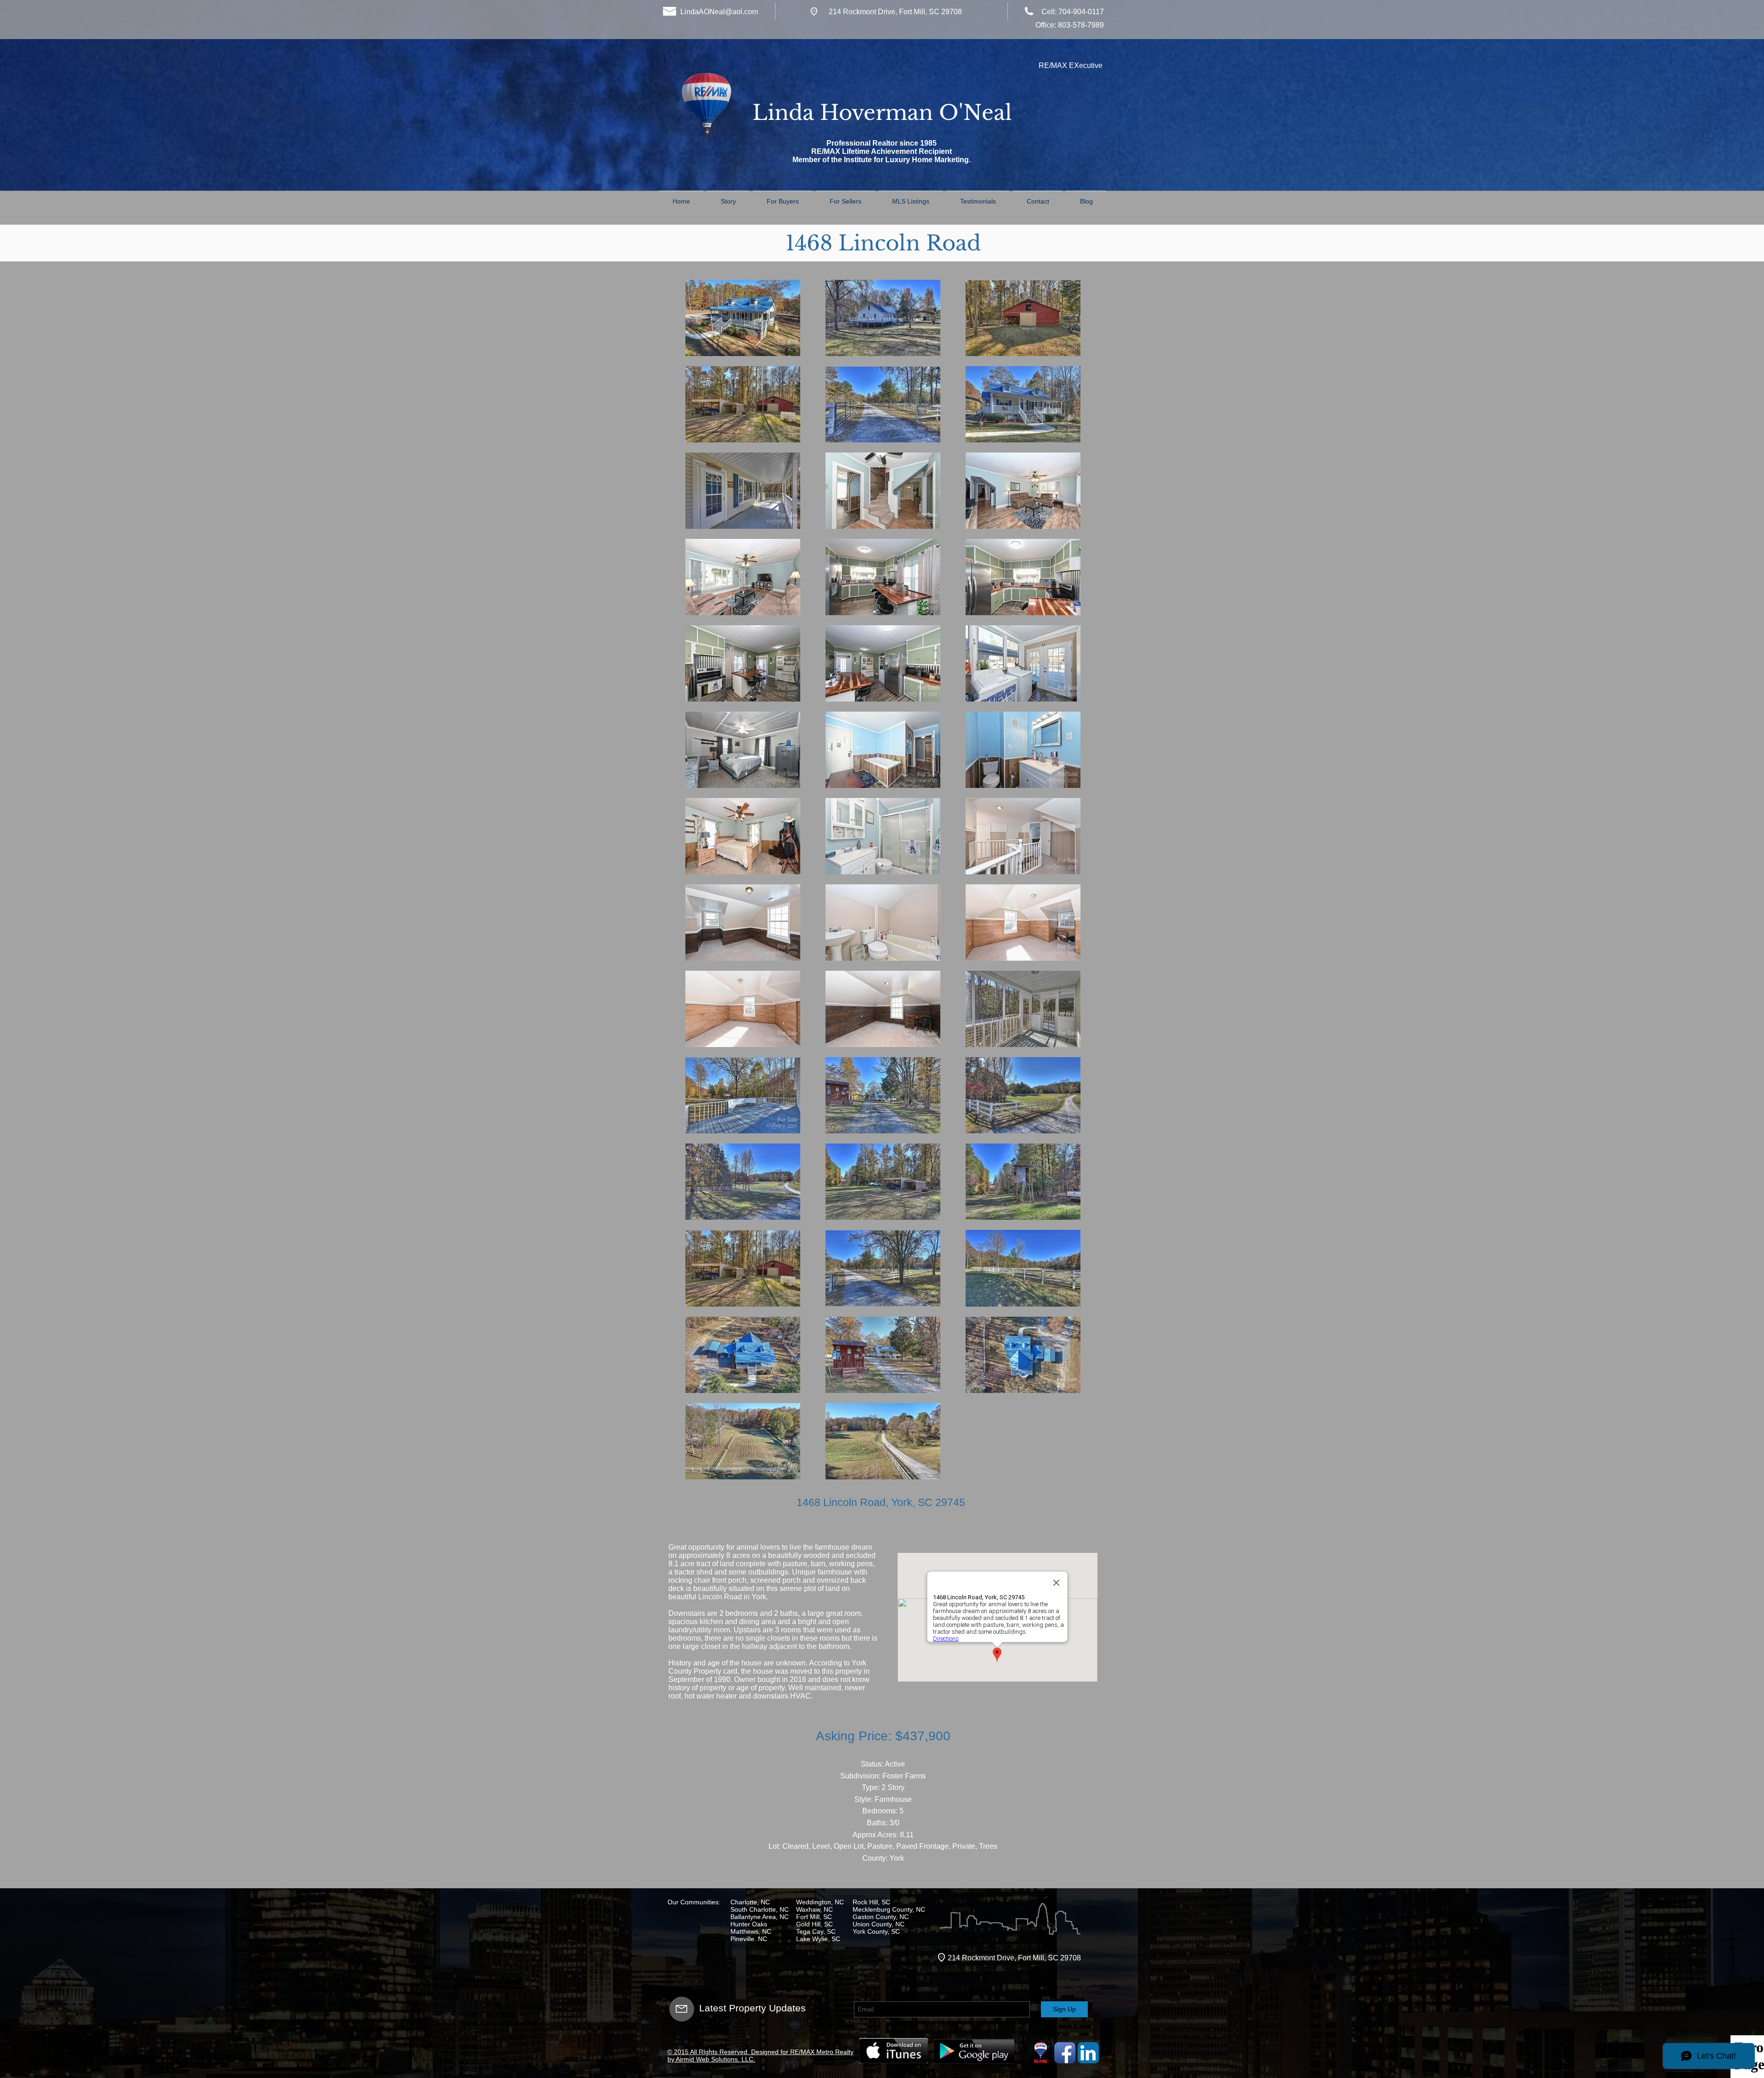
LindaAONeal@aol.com (719, 12)
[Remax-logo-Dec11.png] (1041, 2053)
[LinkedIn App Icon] (1088, 2053)
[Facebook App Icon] (1065, 2053)
